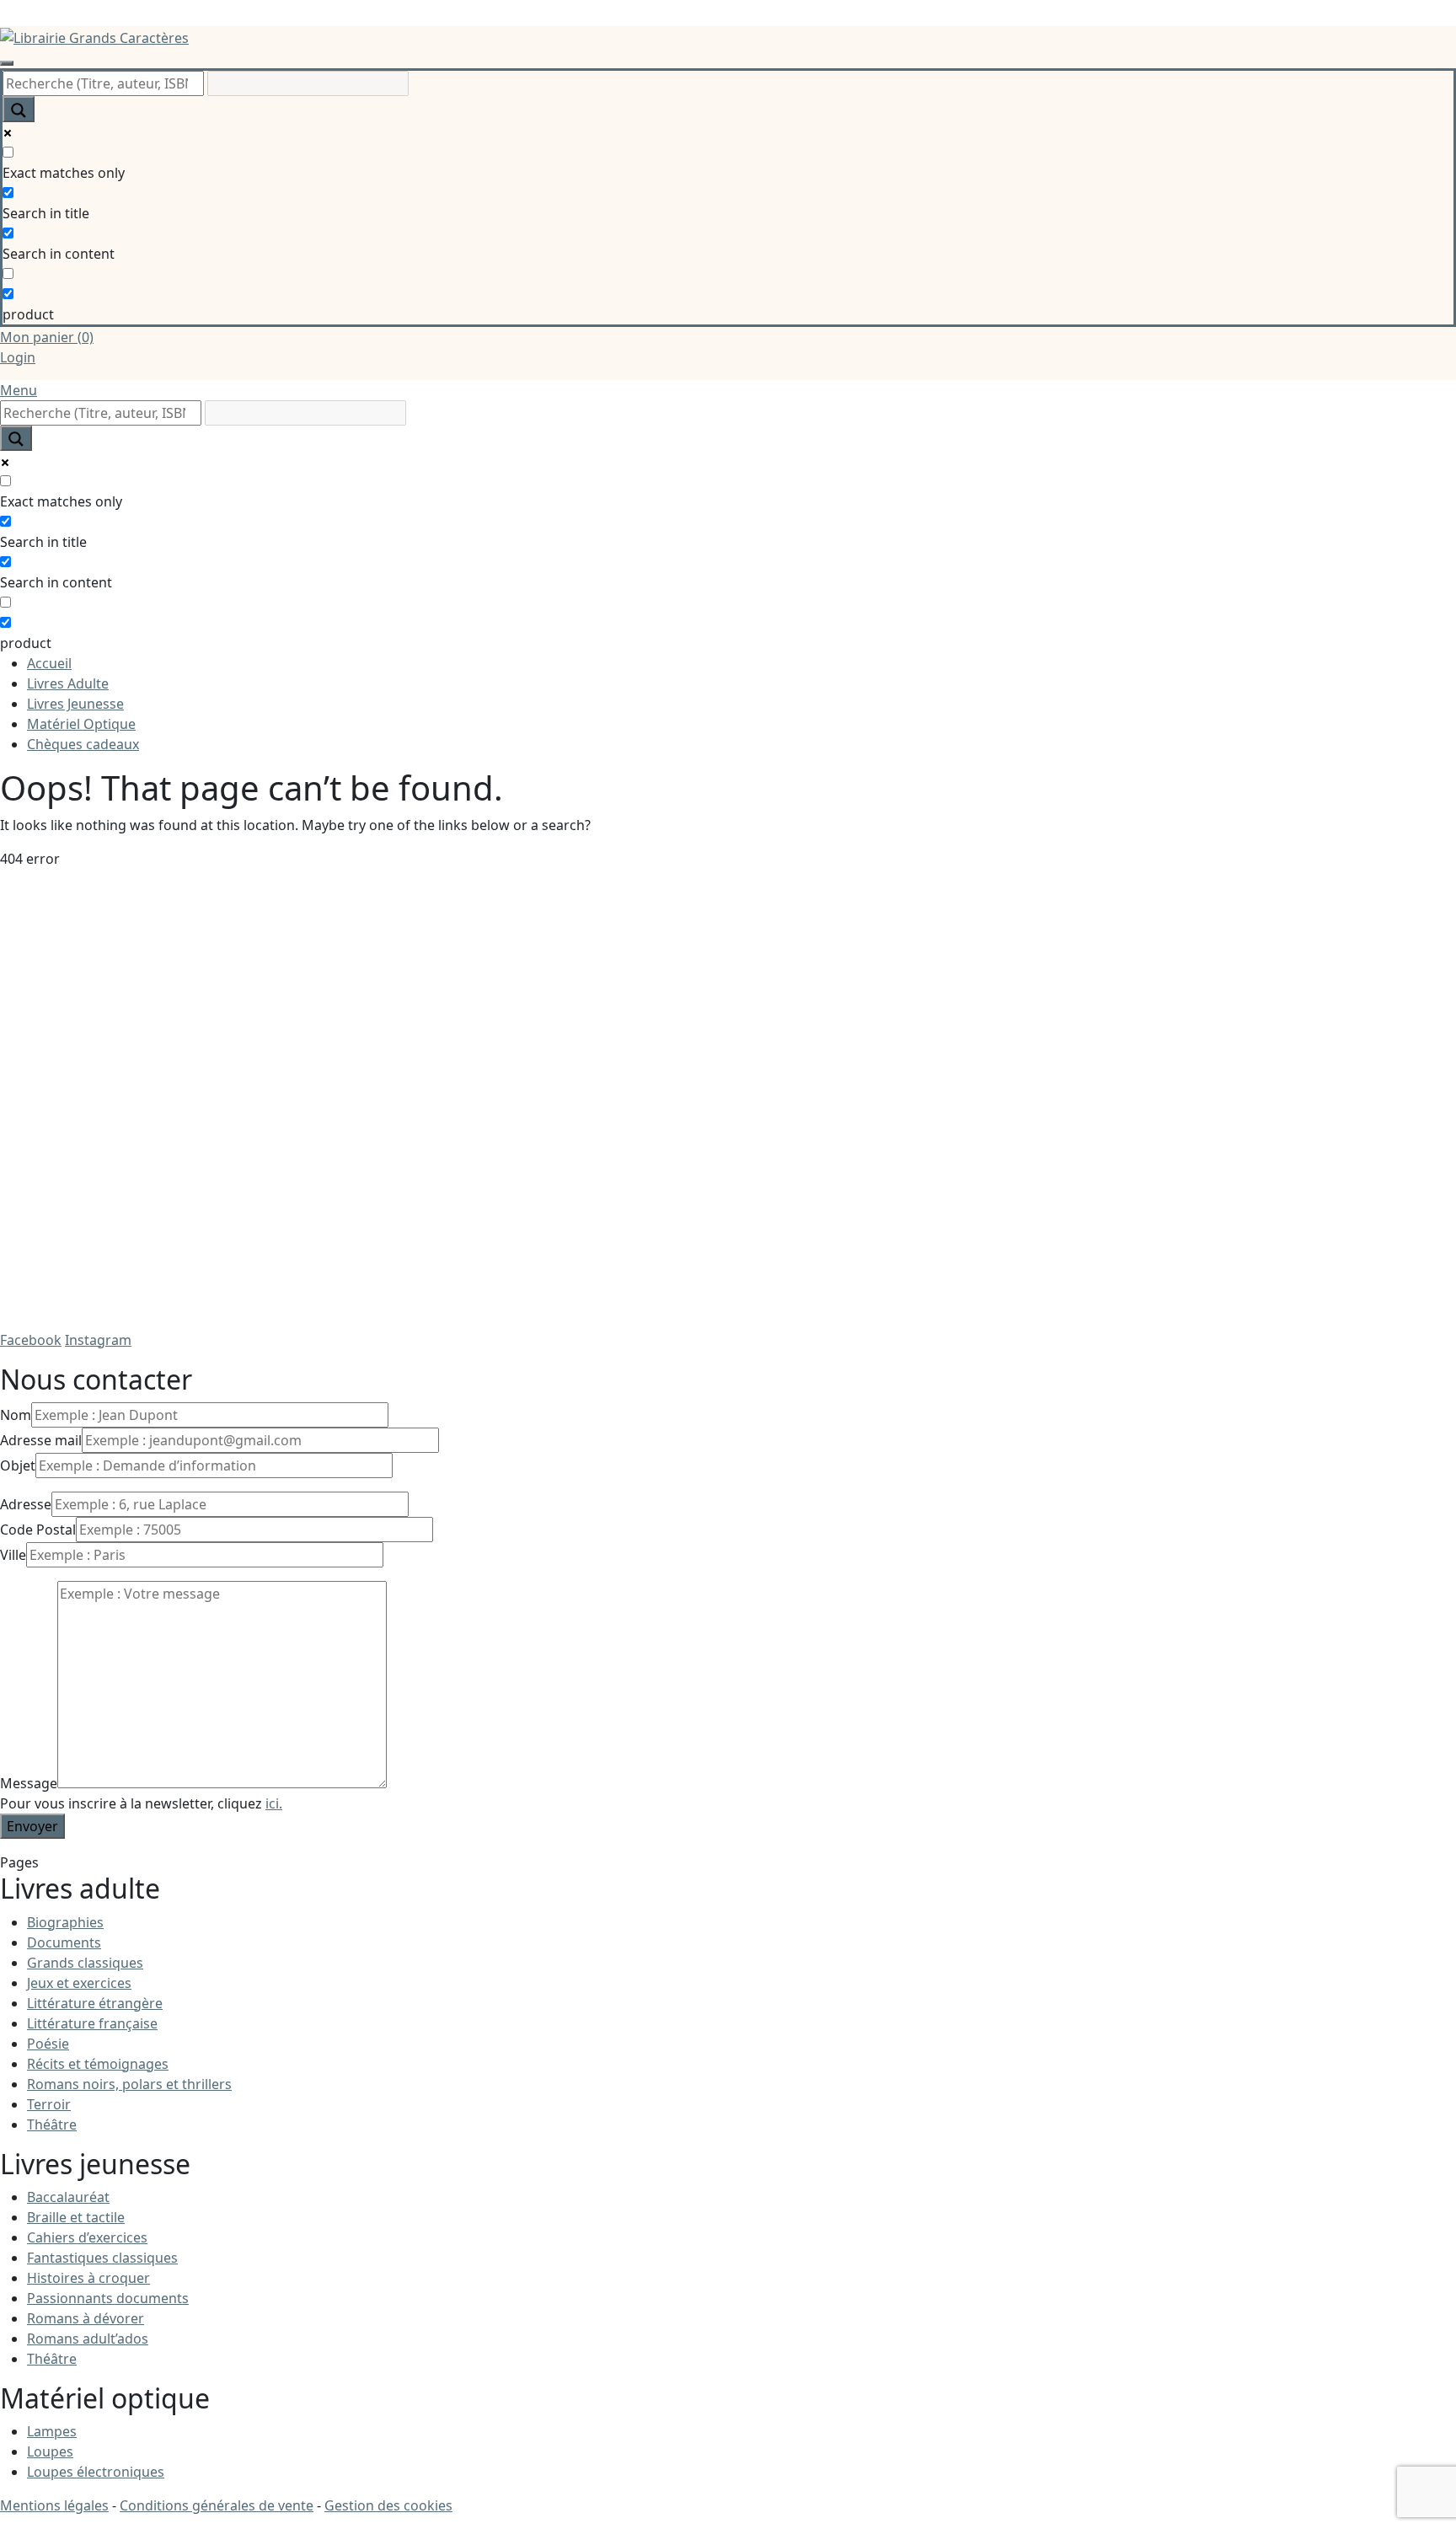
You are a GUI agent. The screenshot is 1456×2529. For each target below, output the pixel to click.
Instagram (98, 1340)
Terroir (49, 2104)
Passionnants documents (108, 2298)
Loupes (50, 2451)
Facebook (31, 1340)
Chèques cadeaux (83, 744)
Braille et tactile (76, 2217)
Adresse (26, 1504)
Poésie (48, 2044)
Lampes (52, 2431)
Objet (18, 1465)
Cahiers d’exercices (87, 2237)
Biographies (65, 1922)
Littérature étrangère (95, 2003)
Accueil (49, 663)
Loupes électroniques (96, 2472)
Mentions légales (54, 2505)
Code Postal (38, 1530)
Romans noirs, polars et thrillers (129, 2084)
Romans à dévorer (86, 2318)
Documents (64, 1942)
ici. (274, 1803)
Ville (13, 1555)
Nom (16, 1415)
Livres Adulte (68, 683)
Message (29, 1783)
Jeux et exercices (79, 1983)
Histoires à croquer (88, 2278)
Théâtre (52, 2124)
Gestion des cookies (388, 2505)
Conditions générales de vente (217, 2505)
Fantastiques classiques (102, 2258)
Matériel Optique (81, 724)
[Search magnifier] (19, 109)
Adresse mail (41, 1440)
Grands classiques (85, 1963)
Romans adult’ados (88, 2339)
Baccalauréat (68, 2197)
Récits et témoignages (98, 2064)
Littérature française (92, 2023)
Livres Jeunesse (75, 704)
